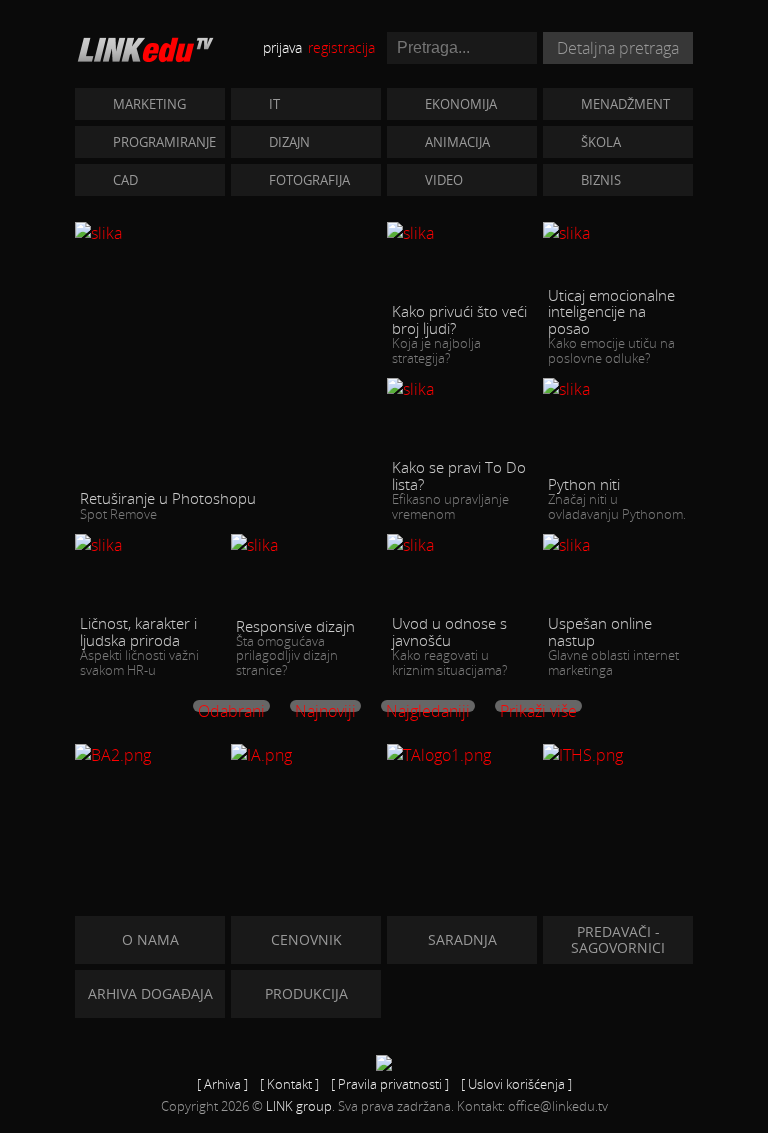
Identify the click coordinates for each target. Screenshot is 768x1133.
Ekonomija (461, 104)
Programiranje (164, 142)
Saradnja (462, 939)
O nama (150, 939)
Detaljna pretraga (618, 48)
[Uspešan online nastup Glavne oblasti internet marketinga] (618, 544)
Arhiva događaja (150, 993)
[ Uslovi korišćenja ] (516, 1084)
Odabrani (231, 706)
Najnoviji (325, 706)
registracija (341, 47)
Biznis (601, 180)
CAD (125, 180)
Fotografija (309, 180)
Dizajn (289, 142)
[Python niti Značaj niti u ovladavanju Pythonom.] (618, 388)
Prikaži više (538, 706)
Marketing (149, 104)
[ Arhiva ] (222, 1084)
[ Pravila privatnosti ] (390, 1084)
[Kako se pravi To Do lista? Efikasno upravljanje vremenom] (462, 388)
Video (444, 180)
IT (274, 104)
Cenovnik (306, 939)
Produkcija (306, 993)
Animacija (457, 142)
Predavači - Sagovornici (618, 939)
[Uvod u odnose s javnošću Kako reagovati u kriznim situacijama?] (462, 544)
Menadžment (625, 104)
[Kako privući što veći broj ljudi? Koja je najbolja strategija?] (462, 232)
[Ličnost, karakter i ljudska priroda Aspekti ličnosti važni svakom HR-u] (150, 544)
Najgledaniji (428, 706)
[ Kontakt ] (289, 1084)
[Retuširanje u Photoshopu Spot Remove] (228, 232)
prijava (282, 47)
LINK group (299, 1106)
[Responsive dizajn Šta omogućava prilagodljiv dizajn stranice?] (306, 544)
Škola (601, 142)
